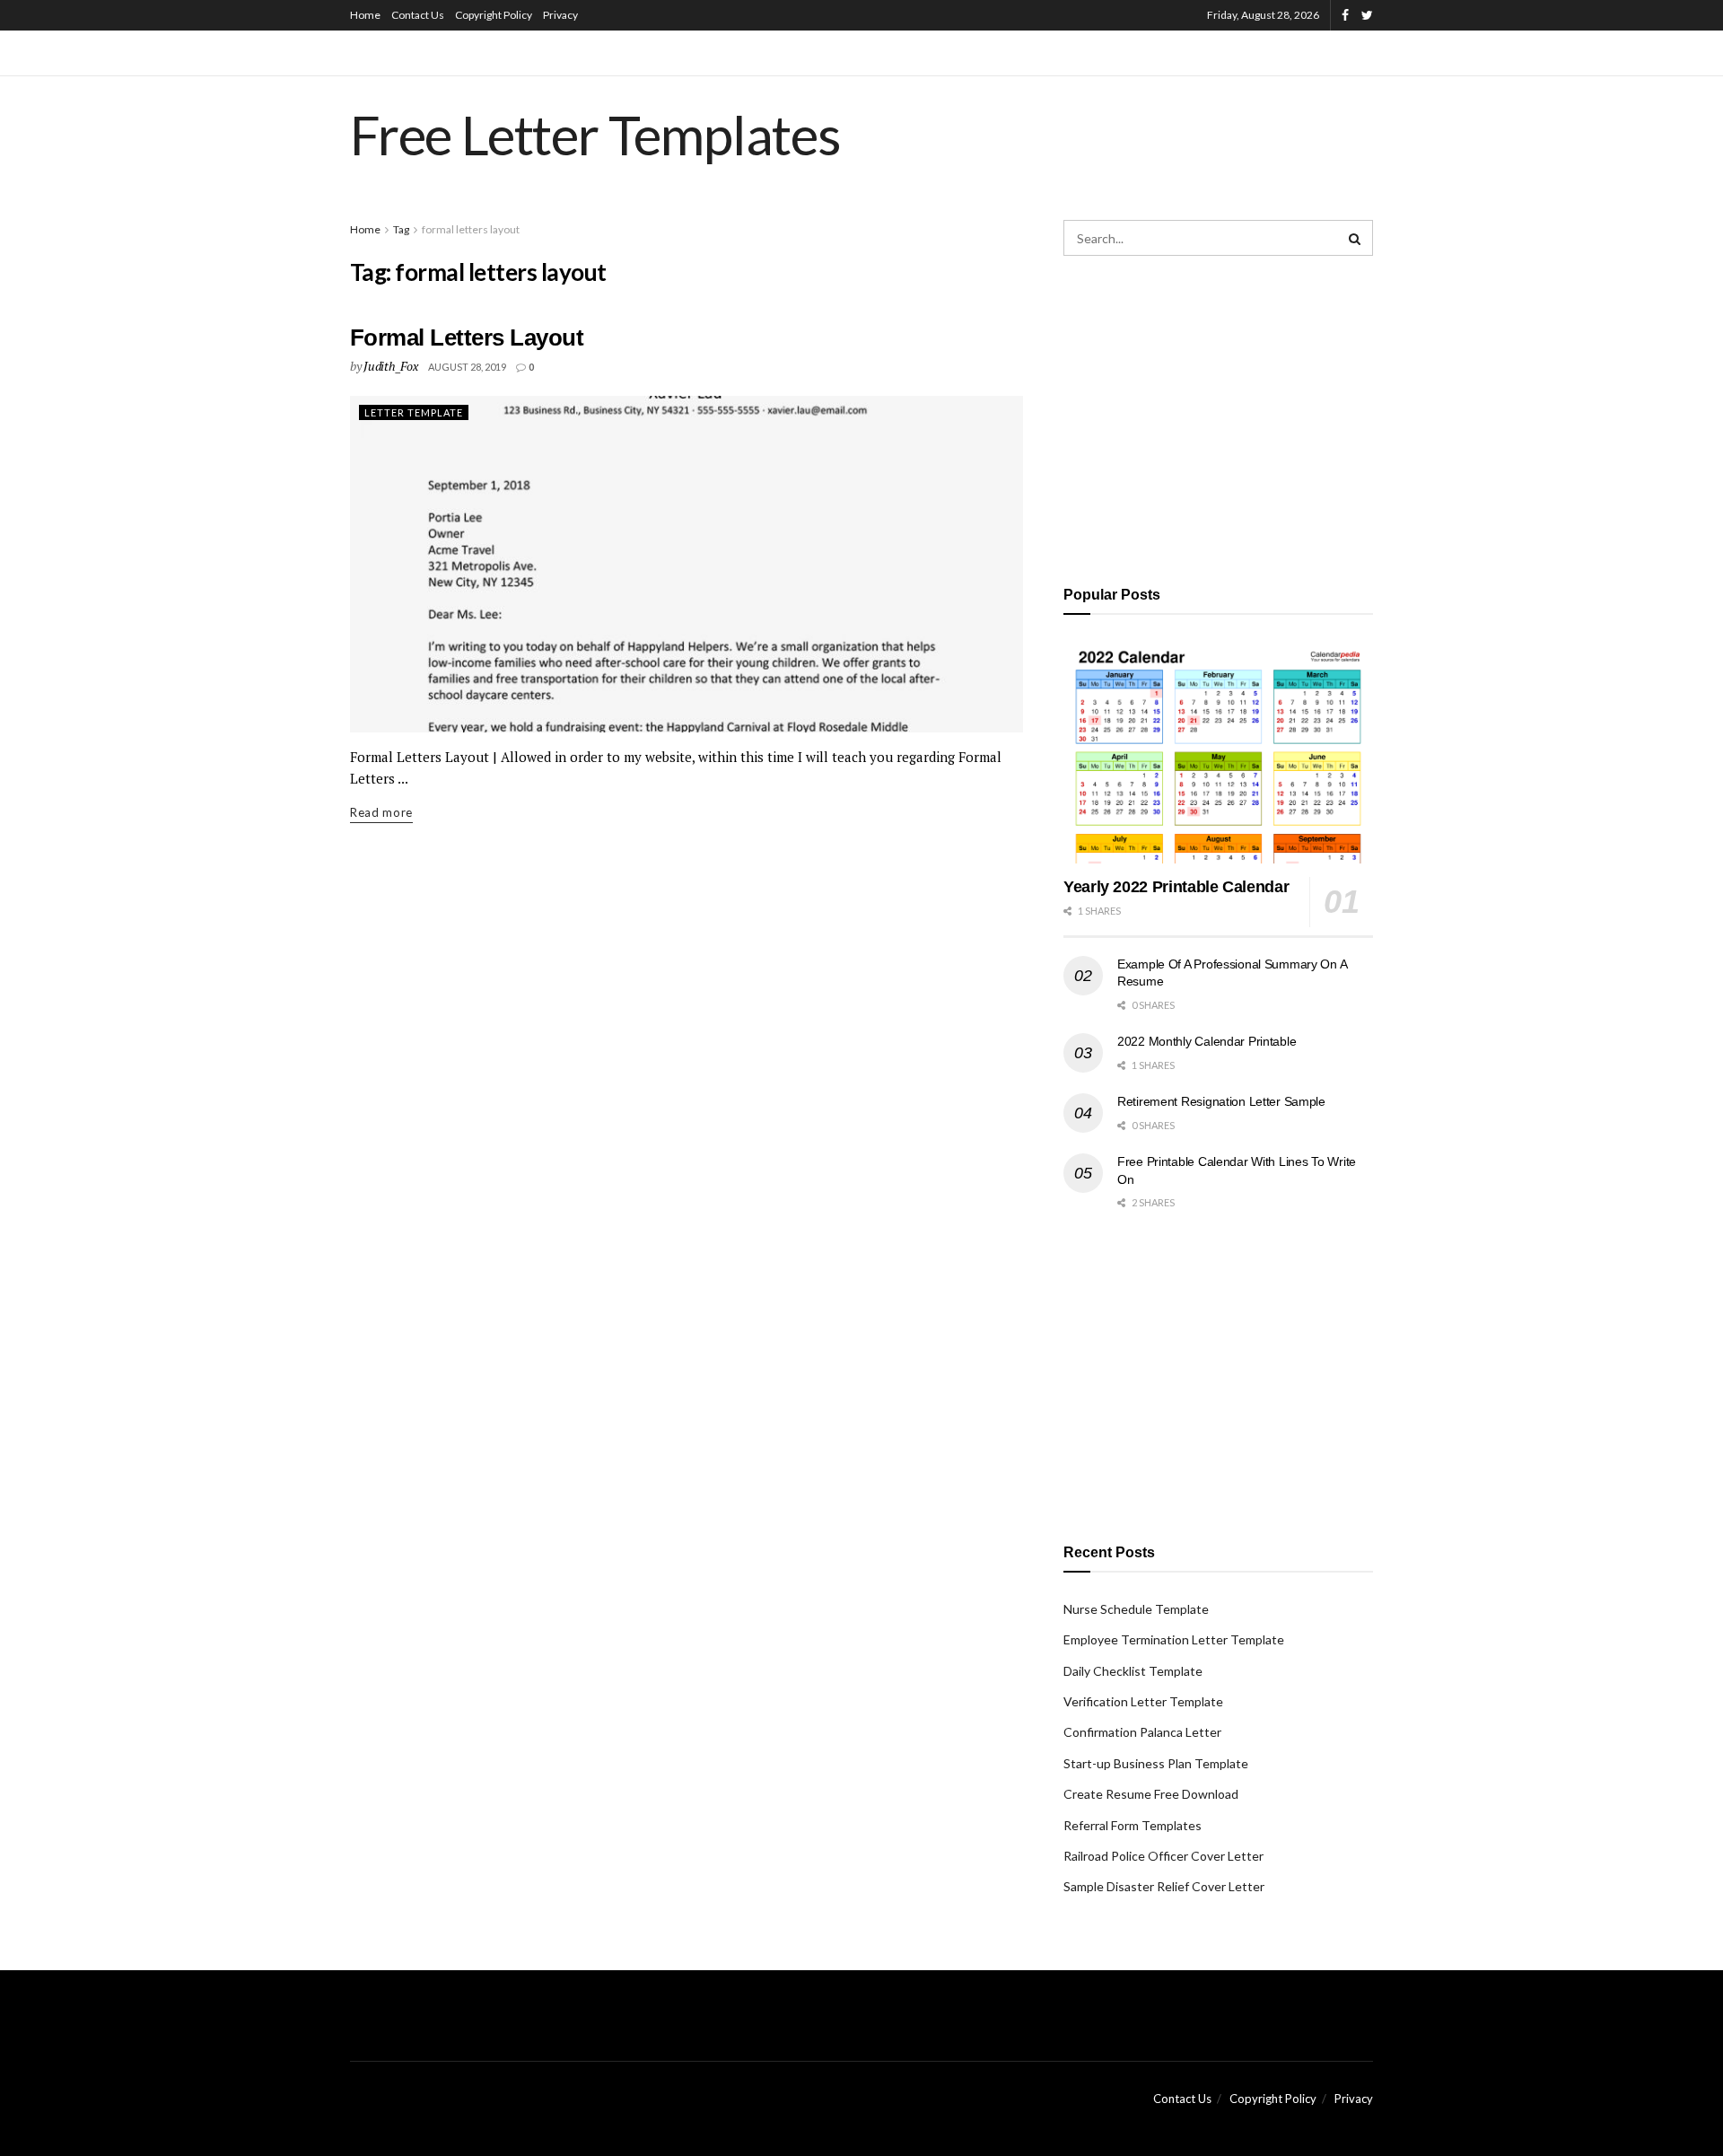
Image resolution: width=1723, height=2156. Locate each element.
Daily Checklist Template (1133, 1671)
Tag (401, 229)
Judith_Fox (390, 366)
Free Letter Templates (595, 135)
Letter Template (414, 412)
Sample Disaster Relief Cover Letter (1164, 1886)
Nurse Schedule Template (1136, 1609)
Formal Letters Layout (467, 337)
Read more (381, 812)
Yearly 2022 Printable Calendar (1176, 887)
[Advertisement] (1218, 417)
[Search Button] (1355, 238)
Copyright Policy (494, 15)
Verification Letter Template (1143, 1701)
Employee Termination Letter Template (1174, 1639)
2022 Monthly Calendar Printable (1207, 1041)
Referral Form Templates (1133, 1825)
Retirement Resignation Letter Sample (1221, 1101)
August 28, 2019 (467, 367)
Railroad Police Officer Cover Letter (1163, 1856)
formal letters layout (471, 229)
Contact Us (418, 15)
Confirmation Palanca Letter (1142, 1732)
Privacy (560, 15)
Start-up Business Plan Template (1156, 1763)
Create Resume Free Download (1151, 1794)
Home (365, 15)
